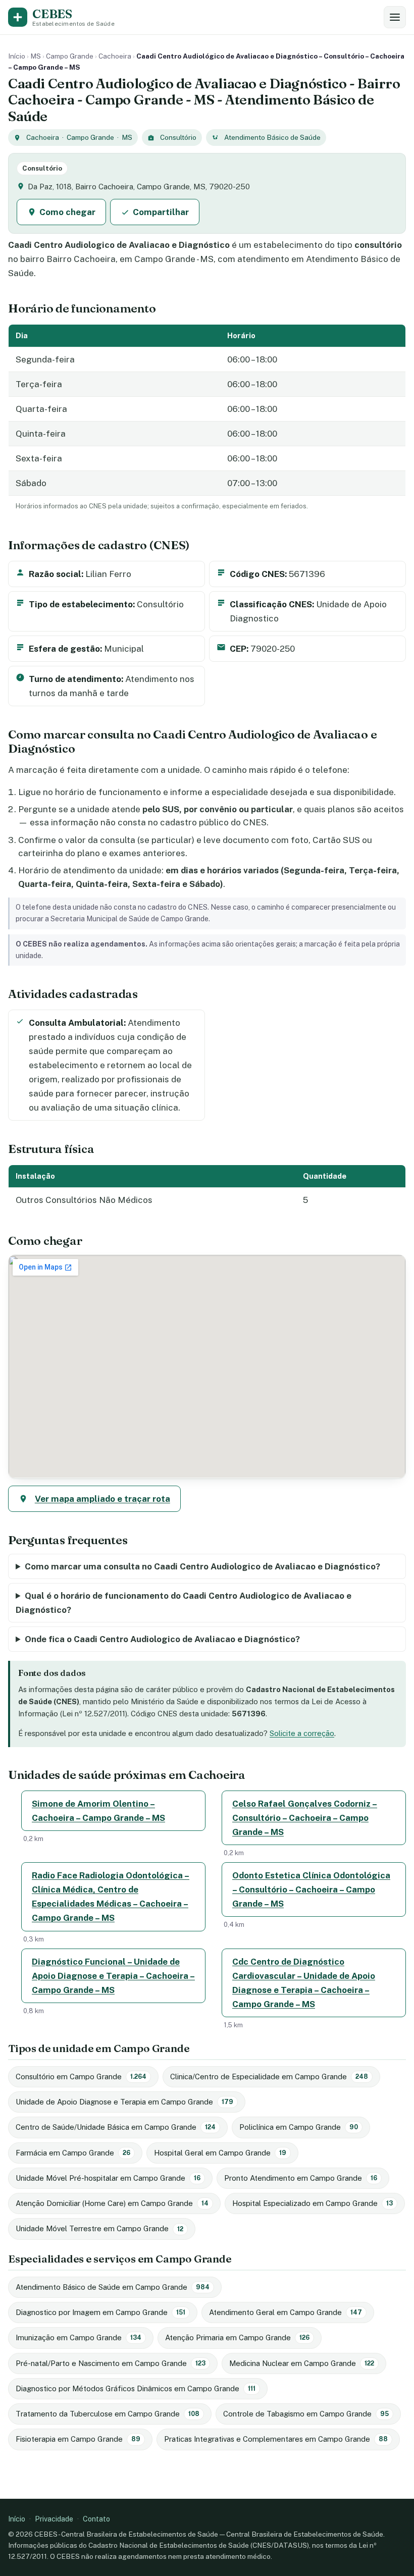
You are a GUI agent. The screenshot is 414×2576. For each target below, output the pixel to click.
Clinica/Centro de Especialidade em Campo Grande (269, 2076)
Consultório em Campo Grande (81, 2076)
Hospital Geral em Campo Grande (220, 2153)
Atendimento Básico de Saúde (272, 137)
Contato (96, 2519)
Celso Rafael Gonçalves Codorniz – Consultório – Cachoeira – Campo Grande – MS (305, 1818)
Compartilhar (161, 212)
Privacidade (54, 2519)
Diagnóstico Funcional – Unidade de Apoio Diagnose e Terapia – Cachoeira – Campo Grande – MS (113, 1976)
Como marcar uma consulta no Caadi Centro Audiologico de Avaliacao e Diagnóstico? (202, 1566)
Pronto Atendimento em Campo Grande (301, 2178)
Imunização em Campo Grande (79, 2337)
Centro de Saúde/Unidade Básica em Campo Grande (116, 2127)
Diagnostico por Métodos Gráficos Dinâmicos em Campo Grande (136, 2388)
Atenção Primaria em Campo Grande (237, 2337)
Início (17, 56)
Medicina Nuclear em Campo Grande (302, 2363)
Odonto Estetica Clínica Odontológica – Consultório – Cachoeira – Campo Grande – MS (311, 1889)
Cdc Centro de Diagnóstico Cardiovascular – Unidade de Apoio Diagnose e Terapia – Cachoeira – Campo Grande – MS (304, 1983)
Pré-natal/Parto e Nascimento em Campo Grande (111, 2363)
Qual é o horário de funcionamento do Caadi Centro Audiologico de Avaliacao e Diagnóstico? (184, 1603)
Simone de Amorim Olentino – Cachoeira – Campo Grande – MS (98, 1811)
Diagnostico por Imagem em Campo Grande (100, 2312)
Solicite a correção (302, 1733)
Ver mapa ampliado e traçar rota (102, 1499)
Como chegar (67, 212)
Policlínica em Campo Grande (299, 2127)
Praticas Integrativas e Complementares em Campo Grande (276, 2439)
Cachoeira (115, 56)
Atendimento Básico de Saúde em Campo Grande (113, 2287)
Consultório (178, 137)
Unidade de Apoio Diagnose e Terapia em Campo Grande (124, 2102)
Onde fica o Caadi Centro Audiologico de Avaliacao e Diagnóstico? (162, 1639)
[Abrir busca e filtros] (395, 17)
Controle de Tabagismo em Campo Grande (306, 2414)
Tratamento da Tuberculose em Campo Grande (108, 2414)
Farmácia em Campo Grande (73, 2153)
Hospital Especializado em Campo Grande (313, 2203)
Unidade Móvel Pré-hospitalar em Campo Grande (108, 2178)
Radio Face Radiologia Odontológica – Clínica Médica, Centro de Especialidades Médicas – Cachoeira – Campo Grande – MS (111, 1897)
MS (36, 56)
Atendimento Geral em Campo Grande (286, 2312)
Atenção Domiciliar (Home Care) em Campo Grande (112, 2203)
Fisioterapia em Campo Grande (78, 2439)
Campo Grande (70, 56)
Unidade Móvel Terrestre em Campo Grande (99, 2228)
